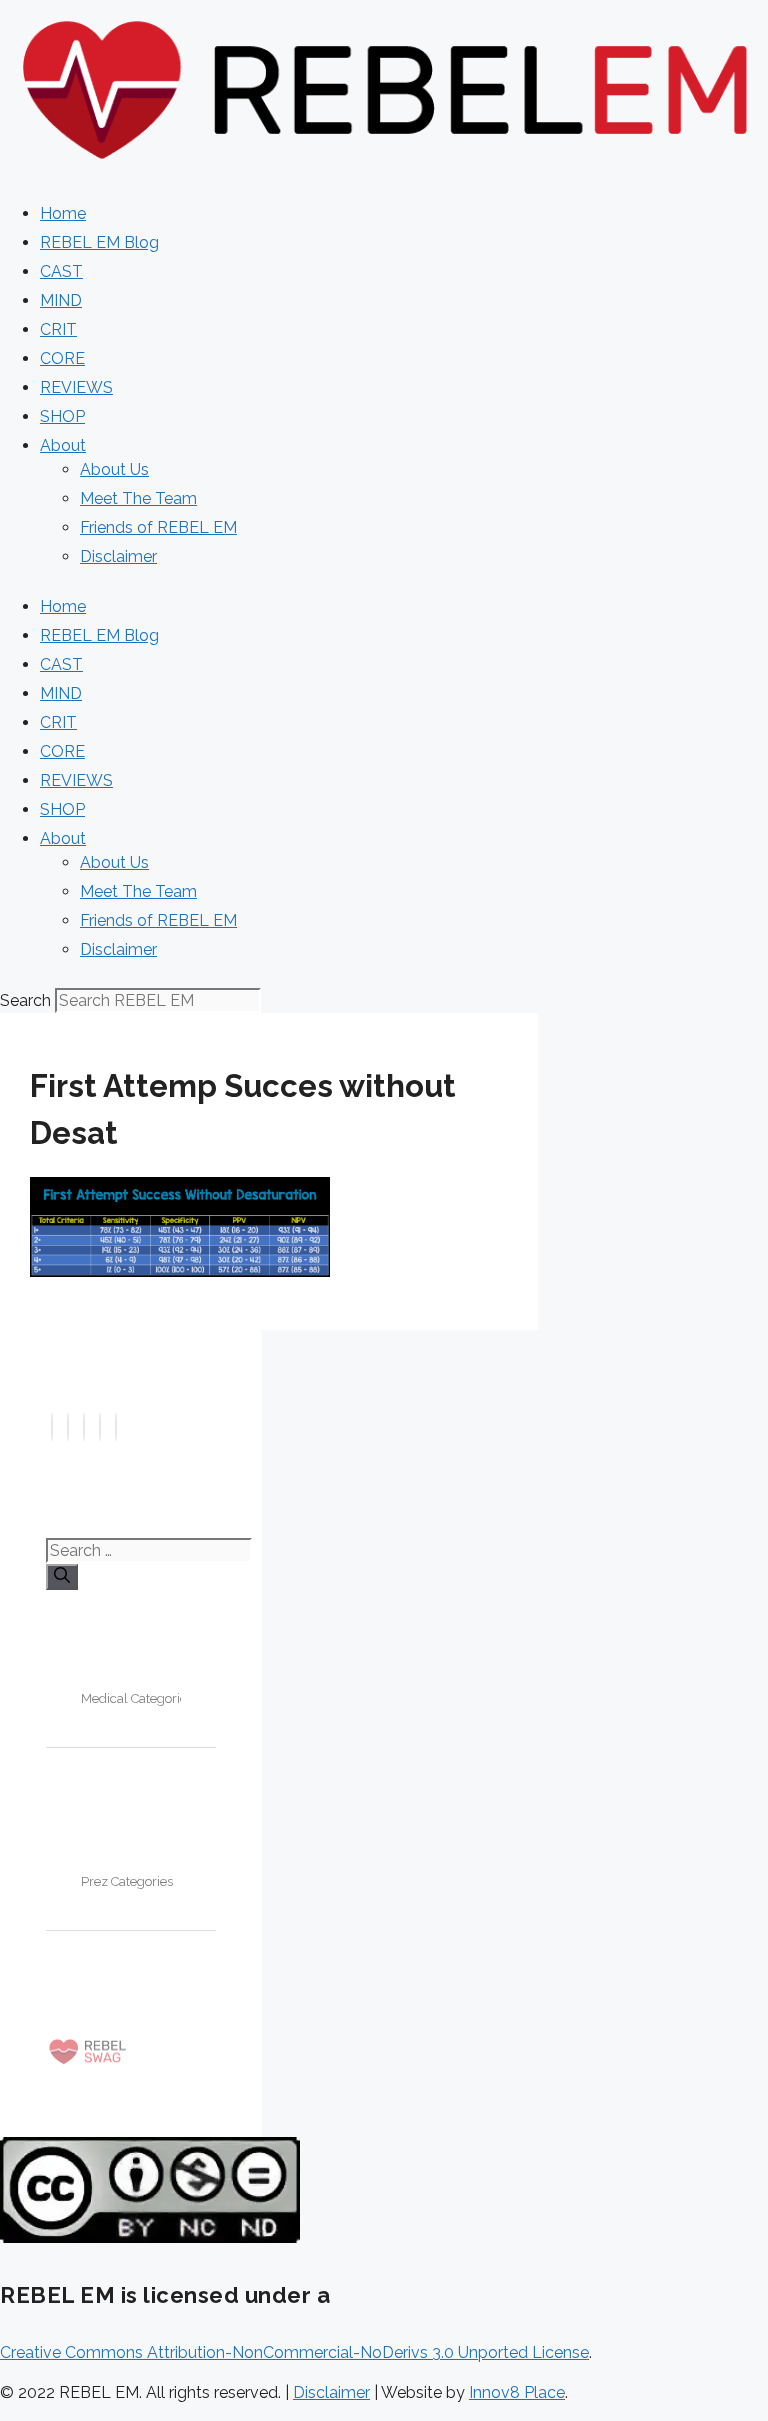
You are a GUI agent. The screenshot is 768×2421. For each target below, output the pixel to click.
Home (63, 213)
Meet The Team (138, 498)
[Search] (62, 1577)
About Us (114, 469)
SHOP (62, 416)
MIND (61, 300)
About (63, 445)
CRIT (58, 329)
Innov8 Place (517, 2392)
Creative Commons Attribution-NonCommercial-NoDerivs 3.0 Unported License (294, 2352)
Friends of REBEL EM (158, 527)
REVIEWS (76, 387)
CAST (61, 271)
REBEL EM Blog (99, 242)
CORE (62, 358)
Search (25, 1000)
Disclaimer (118, 556)
